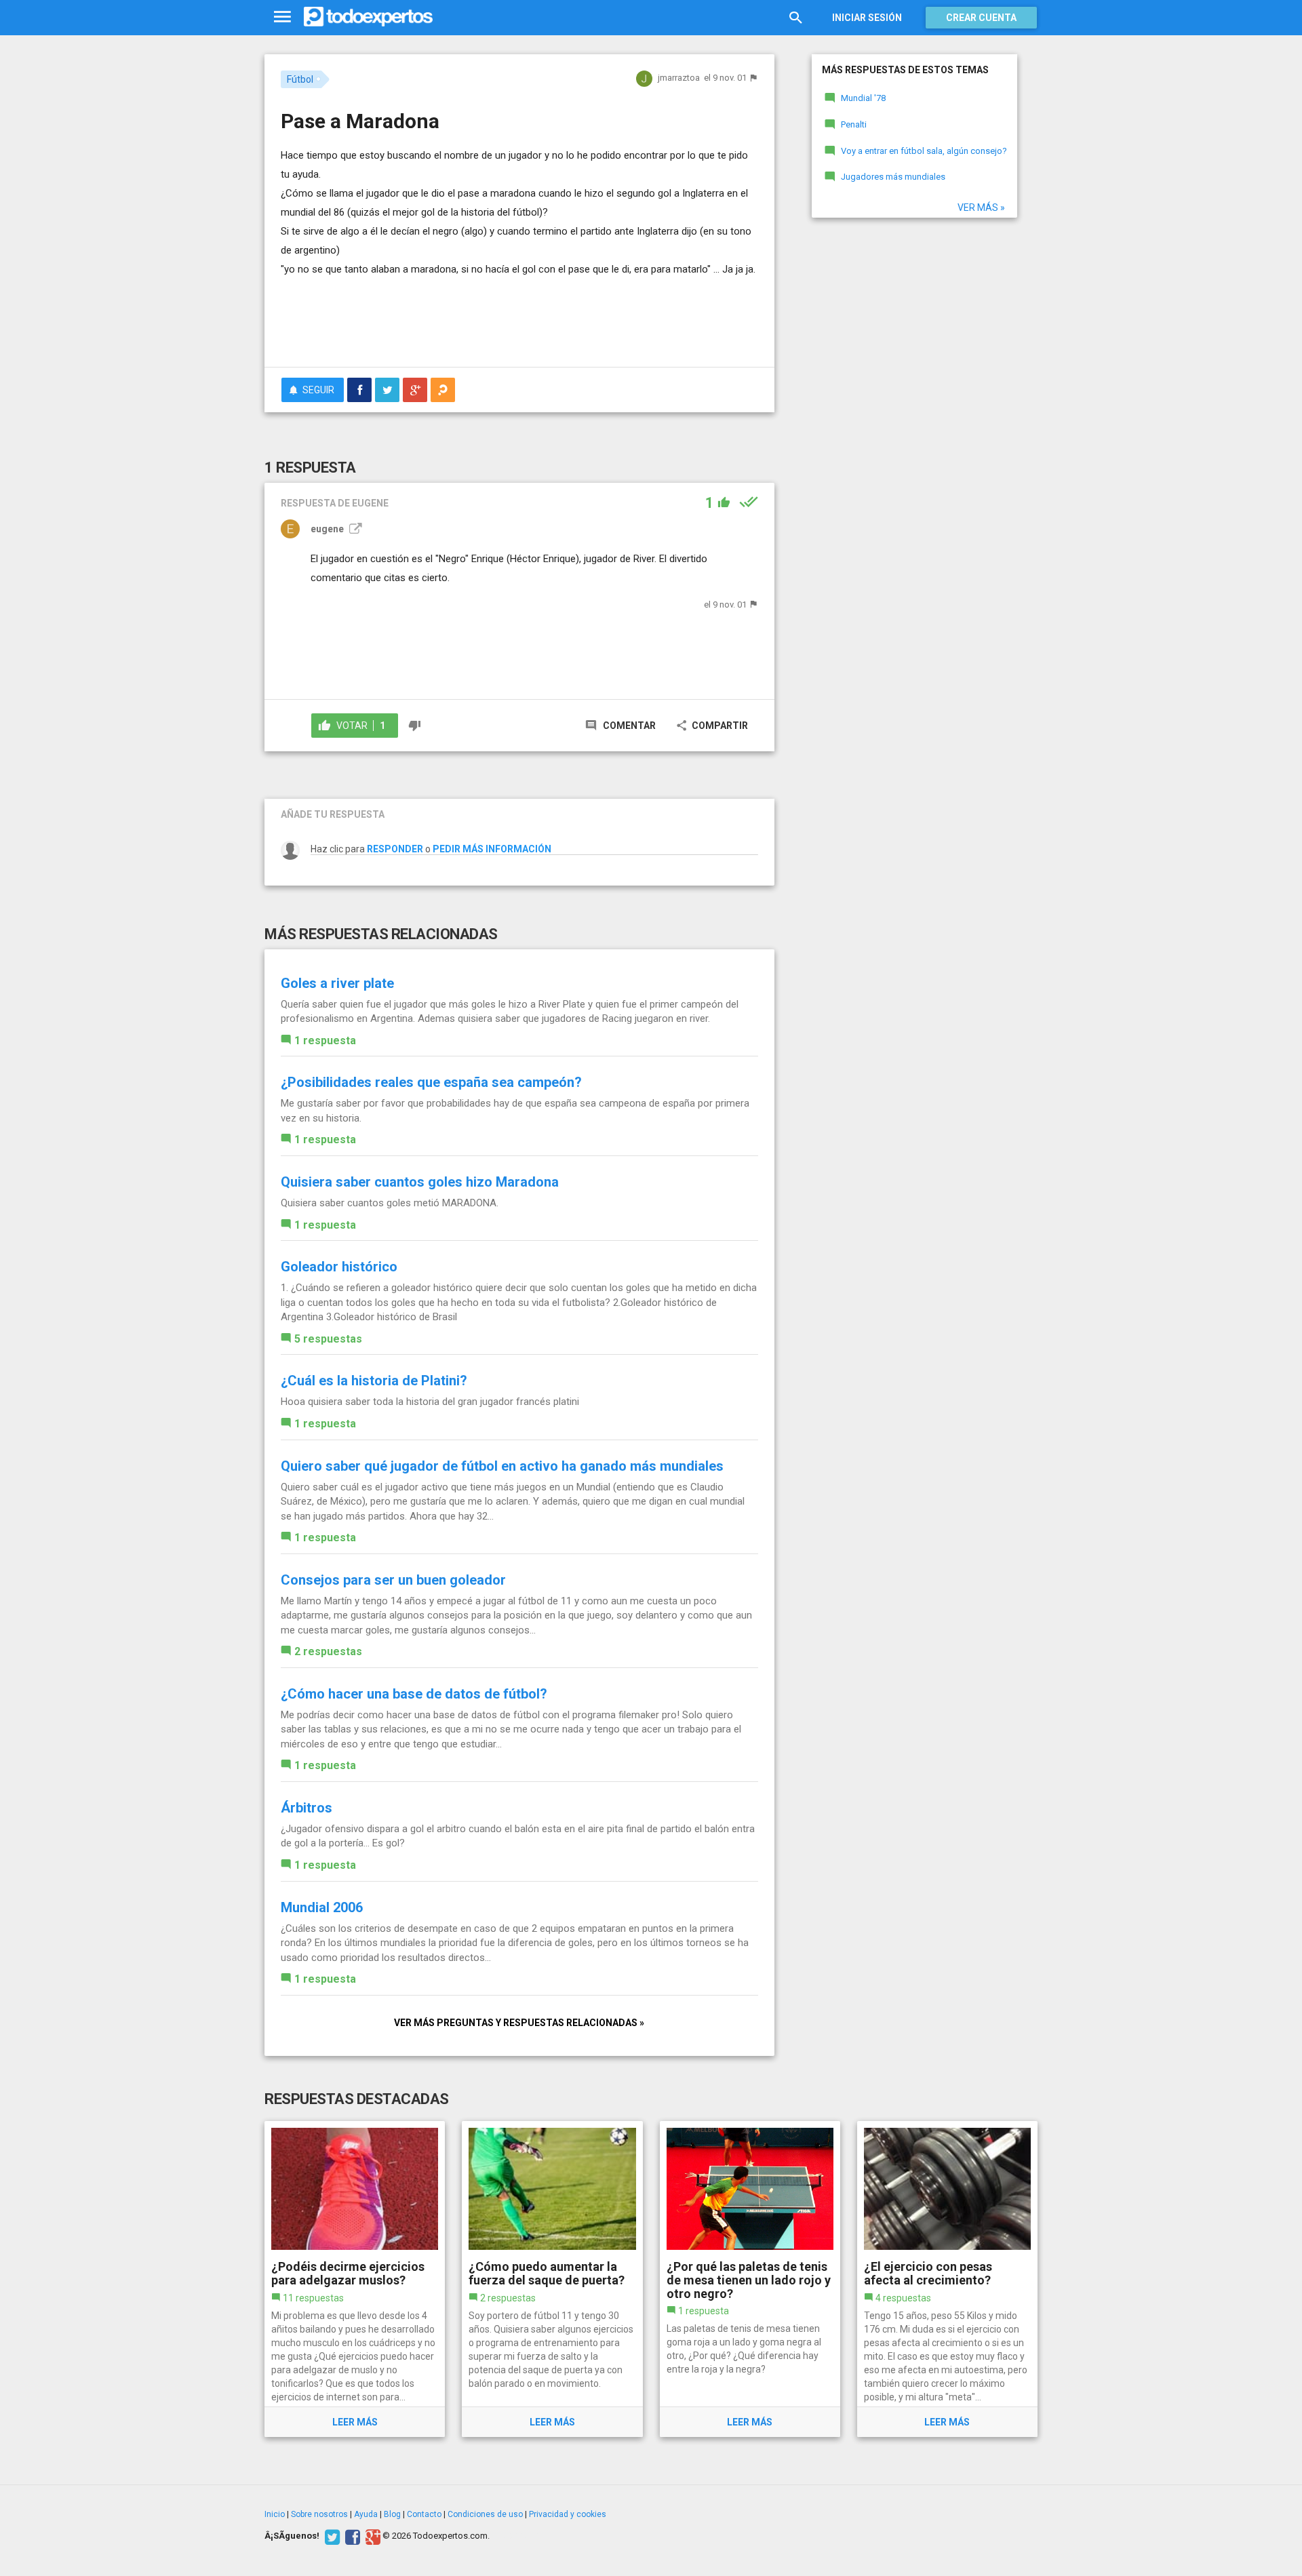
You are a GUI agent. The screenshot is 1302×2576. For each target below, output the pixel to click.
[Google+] (371, 2536)
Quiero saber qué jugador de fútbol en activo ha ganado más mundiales (502, 1466)
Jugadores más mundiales (893, 177)
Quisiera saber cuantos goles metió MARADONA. (390, 1203)
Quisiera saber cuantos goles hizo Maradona (420, 1182)
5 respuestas (328, 1339)
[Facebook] (351, 2536)
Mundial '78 (863, 98)
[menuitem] (359, 390)
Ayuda (366, 2514)
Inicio (275, 2514)
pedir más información (492, 849)
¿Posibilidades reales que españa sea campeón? (431, 1082)
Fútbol (300, 79)
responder (395, 849)
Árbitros (307, 1808)
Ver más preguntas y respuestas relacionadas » (519, 2023)
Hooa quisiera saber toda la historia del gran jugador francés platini (430, 1402)
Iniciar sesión (867, 18)
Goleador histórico (339, 1267)
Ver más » (981, 207)
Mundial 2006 (322, 1907)
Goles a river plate (337, 983)
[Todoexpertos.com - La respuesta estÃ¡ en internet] (368, 17)
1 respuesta (325, 1041)
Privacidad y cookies (568, 2514)
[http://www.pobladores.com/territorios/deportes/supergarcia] (354, 529)
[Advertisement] (519, 319)
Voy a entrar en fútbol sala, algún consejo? (924, 151)
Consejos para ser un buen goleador (393, 1580)
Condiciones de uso (485, 2514)
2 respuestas (328, 1651)
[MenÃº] (282, 17)
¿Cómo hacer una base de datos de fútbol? (414, 1694)
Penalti (854, 124)
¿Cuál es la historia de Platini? (374, 1381)
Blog (392, 2514)
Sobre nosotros (319, 2514)
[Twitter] (331, 2536)
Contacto (424, 2514)
